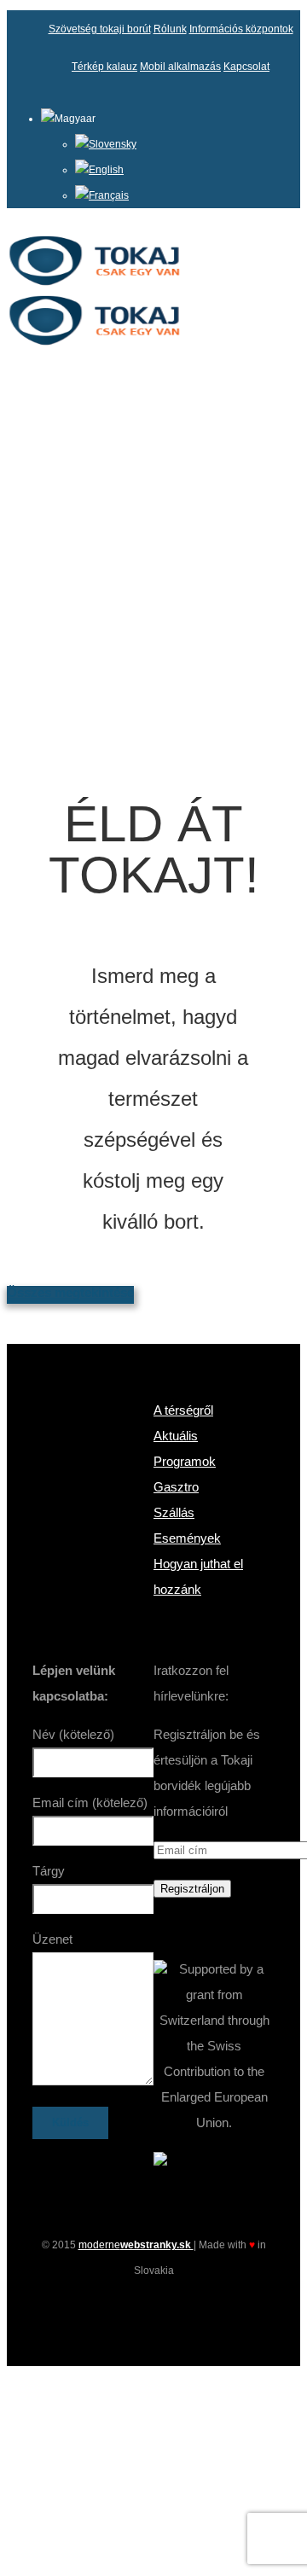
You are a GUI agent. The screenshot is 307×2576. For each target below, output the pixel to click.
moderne (136, 2245)
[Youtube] (153, 2309)
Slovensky (113, 144)
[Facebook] (123, 2309)
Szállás (174, 1512)
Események (187, 1538)
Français (109, 195)
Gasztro (176, 1487)
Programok (185, 1461)
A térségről (183, 1410)
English (106, 170)
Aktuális (176, 1436)
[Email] (184, 2309)
